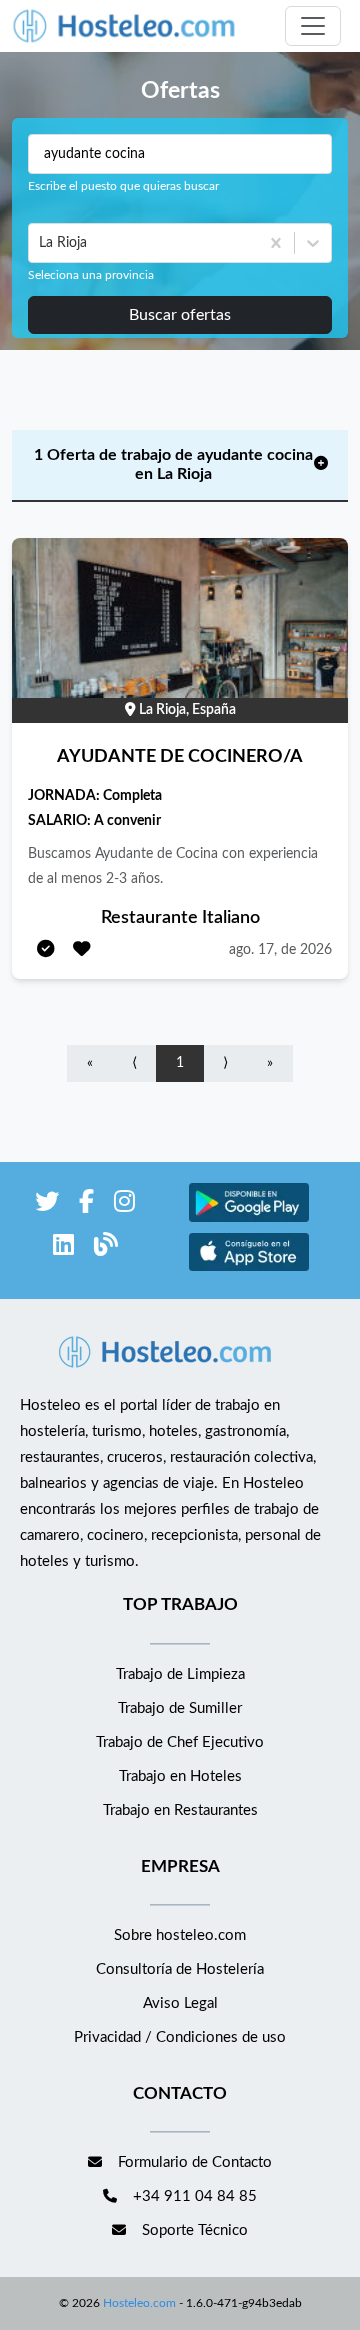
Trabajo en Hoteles (180, 1776)
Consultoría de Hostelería (180, 1969)
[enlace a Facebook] (86, 1205)
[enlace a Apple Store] (249, 1268)
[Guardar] (82, 950)
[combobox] (41, 243)
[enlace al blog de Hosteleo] (106, 1248)
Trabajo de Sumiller (180, 1708)
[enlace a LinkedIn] (63, 1248)
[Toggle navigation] (313, 26)
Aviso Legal (180, 2003)
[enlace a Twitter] (47, 1205)
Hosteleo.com (139, 2303)
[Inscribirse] (46, 950)
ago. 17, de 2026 (280, 950)
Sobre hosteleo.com (180, 1935)
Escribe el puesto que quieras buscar (123, 186)
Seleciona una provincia (91, 275)
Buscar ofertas (180, 315)
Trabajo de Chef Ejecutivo (180, 1742)
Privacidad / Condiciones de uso (180, 2037)
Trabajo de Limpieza (180, 1674)
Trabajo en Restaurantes (180, 1810)
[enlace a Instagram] (124, 1205)
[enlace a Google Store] (249, 1219)
